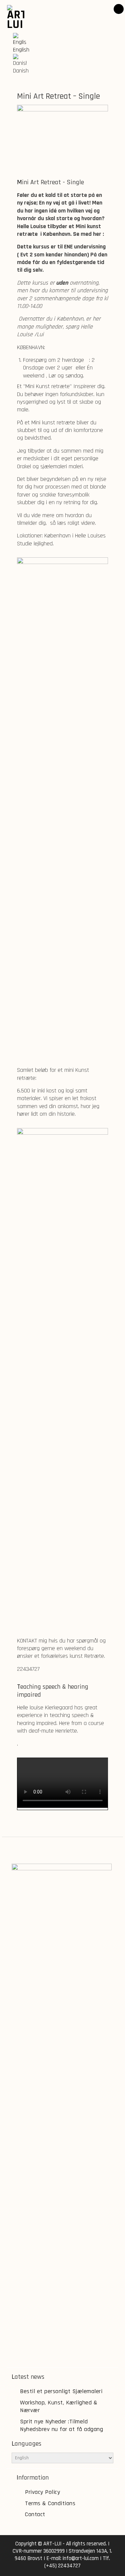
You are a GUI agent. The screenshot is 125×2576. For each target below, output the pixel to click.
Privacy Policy (42, 2492)
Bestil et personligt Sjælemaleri (61, 2391)
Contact (35, 2514)
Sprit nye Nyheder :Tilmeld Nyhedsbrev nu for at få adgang (61, 2425)
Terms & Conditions (50, 2503)
